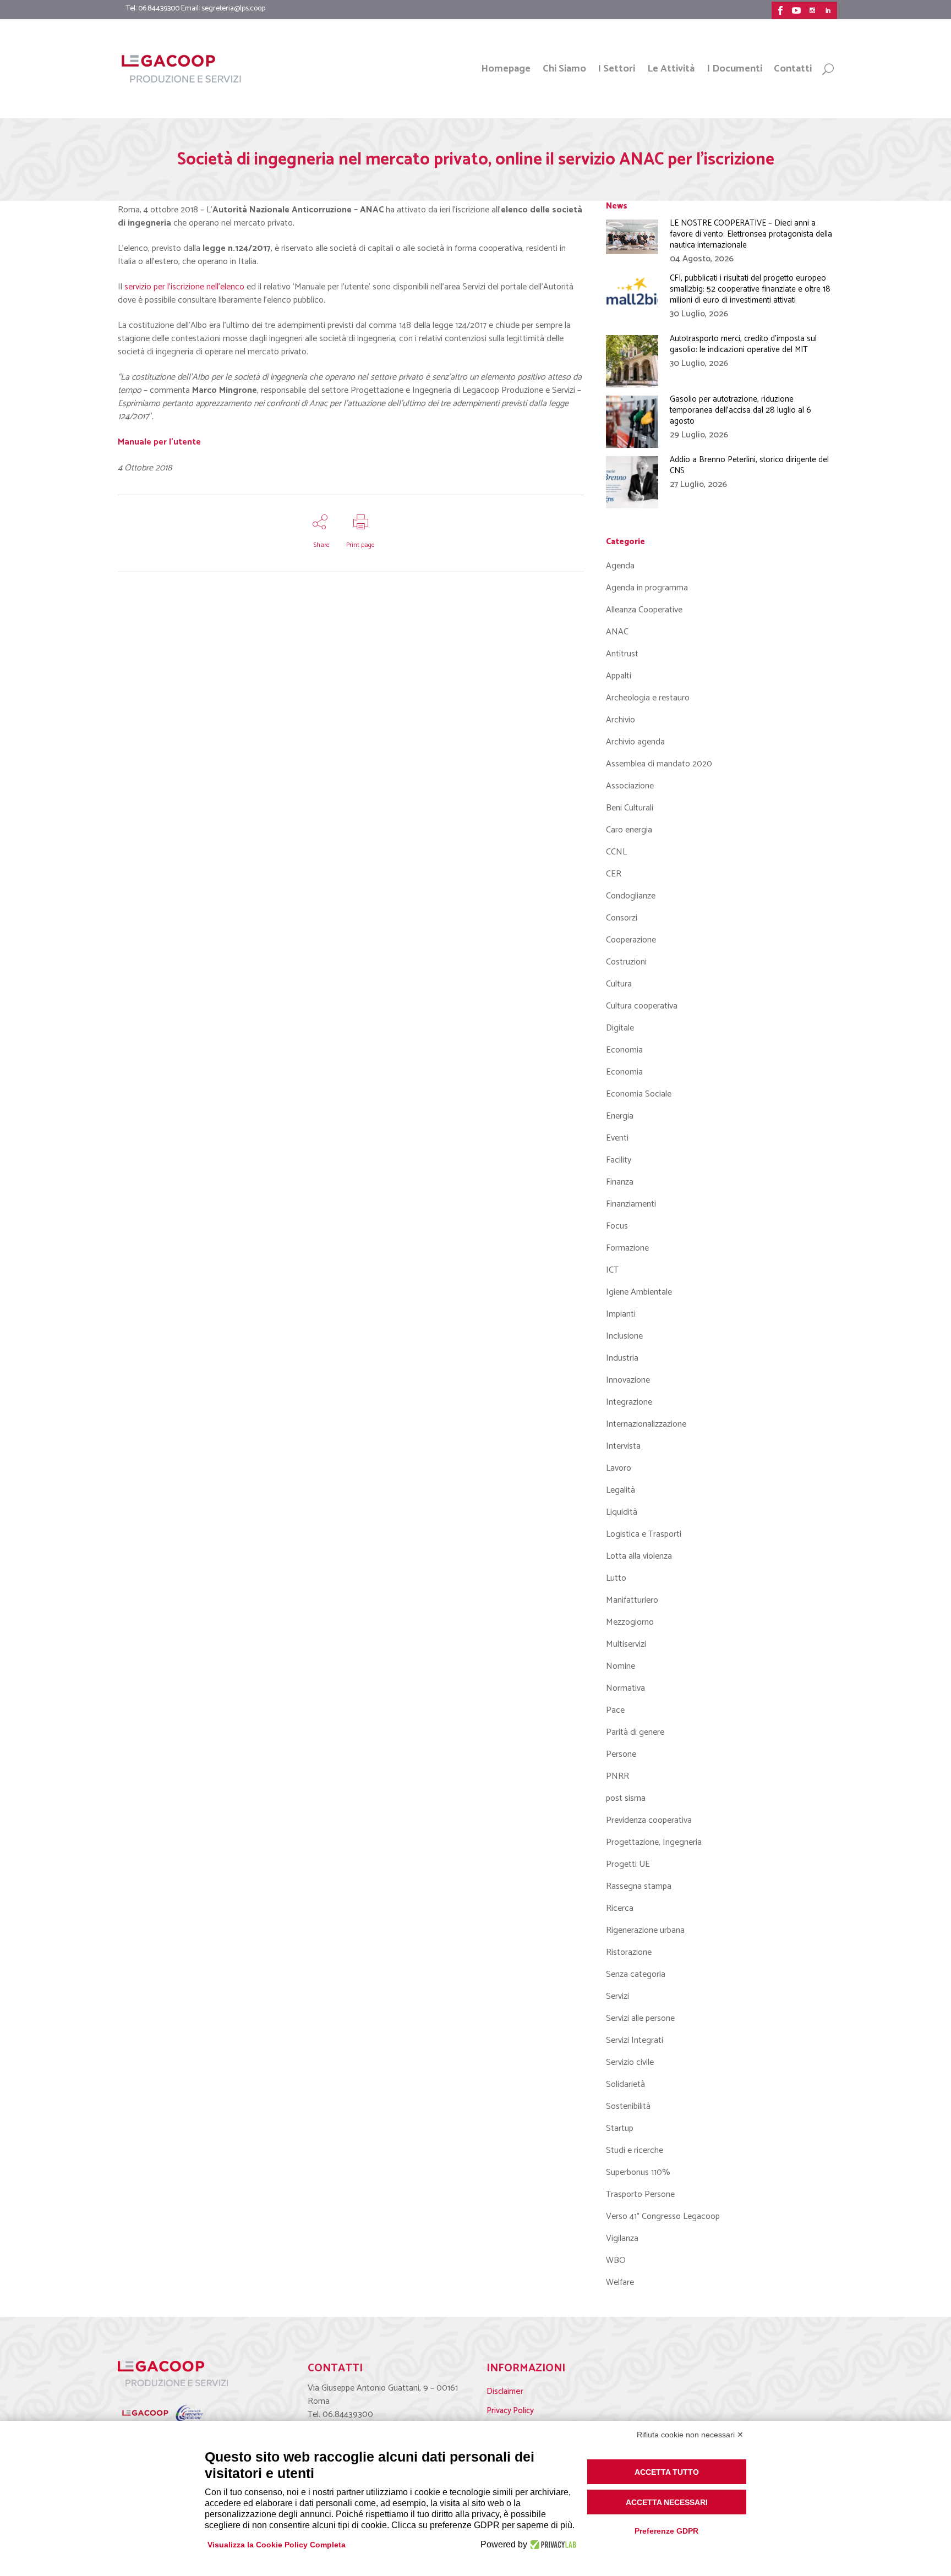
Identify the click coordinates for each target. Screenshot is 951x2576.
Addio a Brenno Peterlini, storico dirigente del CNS (749, 465)
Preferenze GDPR (666, 2531)
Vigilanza (622, 2238)
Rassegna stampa (639, 1886)
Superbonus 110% (638, 2172)
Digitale (620, 1028)
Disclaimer (505, 2391)
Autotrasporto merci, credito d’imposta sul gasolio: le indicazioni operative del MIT (743, 344)
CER (614, 874)
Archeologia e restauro (648, 698)
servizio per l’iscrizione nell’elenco (184, 287)
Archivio (621, 720)
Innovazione (628, 1380)
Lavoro (619, 1468)
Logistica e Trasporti (644, 1534)
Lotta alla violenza (639, 1556)
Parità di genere (635, 1732)
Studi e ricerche (635, 2150)
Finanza (620, 1182)
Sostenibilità (628, 2106)
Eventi (617, 1138)
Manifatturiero (632, 1600)
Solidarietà (625, 2084)
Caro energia (629, 830)
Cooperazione (631, 940)
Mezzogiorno (630, 1622)
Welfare (620, 2282)
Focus (617, 1226)
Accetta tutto (667, 2472)
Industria (622, 1358)
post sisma (626, 1798)
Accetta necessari (667, 2502)
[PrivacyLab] (552, 2545)
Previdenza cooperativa (649, 1820)
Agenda (620, 566)
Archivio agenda (635, 742)
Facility (619, 1160)
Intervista (623, 1446)
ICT (612, 1270)
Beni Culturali (630, 808)
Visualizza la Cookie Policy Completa (277, 2545)
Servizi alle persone (640, 2018)
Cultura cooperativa (642, 1006)
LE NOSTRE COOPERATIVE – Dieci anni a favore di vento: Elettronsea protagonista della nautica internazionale (751, 234)
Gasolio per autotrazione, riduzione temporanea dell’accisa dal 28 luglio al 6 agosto (740, 410)
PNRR (617, 1776)
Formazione (627, 1248)
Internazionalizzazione (646, 1424)
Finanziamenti (631, 1204)
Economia (624, 1050)
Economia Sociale (639, 1094)
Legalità (621, 1490)
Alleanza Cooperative (644, 610)
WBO (616, 2260)
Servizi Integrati (635, 2040)
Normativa (625, 1688)
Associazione (630, 786)
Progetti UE (628, 1864)
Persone (621, 1754)
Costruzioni (626, 962)
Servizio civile (630, 2062)
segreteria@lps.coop (233, 9)
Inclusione (624, 1336)
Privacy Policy (510, 2411)
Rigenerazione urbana (645, 1930)
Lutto (616, 1578)
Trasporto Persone (640, 2194)
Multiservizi (626, 1644)
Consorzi (622, 918)
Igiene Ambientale (639, 1292)
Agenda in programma (647, 588)
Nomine (621, 1666)
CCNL (616, 852)
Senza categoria (636, 1974)
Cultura (619, 984)
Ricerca (620, 1908)
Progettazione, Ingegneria (654, 1842)
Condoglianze (631, 896)
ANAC (617, 632)
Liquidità (622, 1512)
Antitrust (622, 654)
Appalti (619, 676)
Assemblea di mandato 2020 (659, 764)
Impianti (621, 1314)
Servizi (617, 1996)
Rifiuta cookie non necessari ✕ (690, 2435)
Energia (620, 1116)
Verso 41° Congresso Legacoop (663, 2216)
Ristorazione (629, 1952)
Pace (615, 1710)
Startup (620, 2128)
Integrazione (629, 1402)
